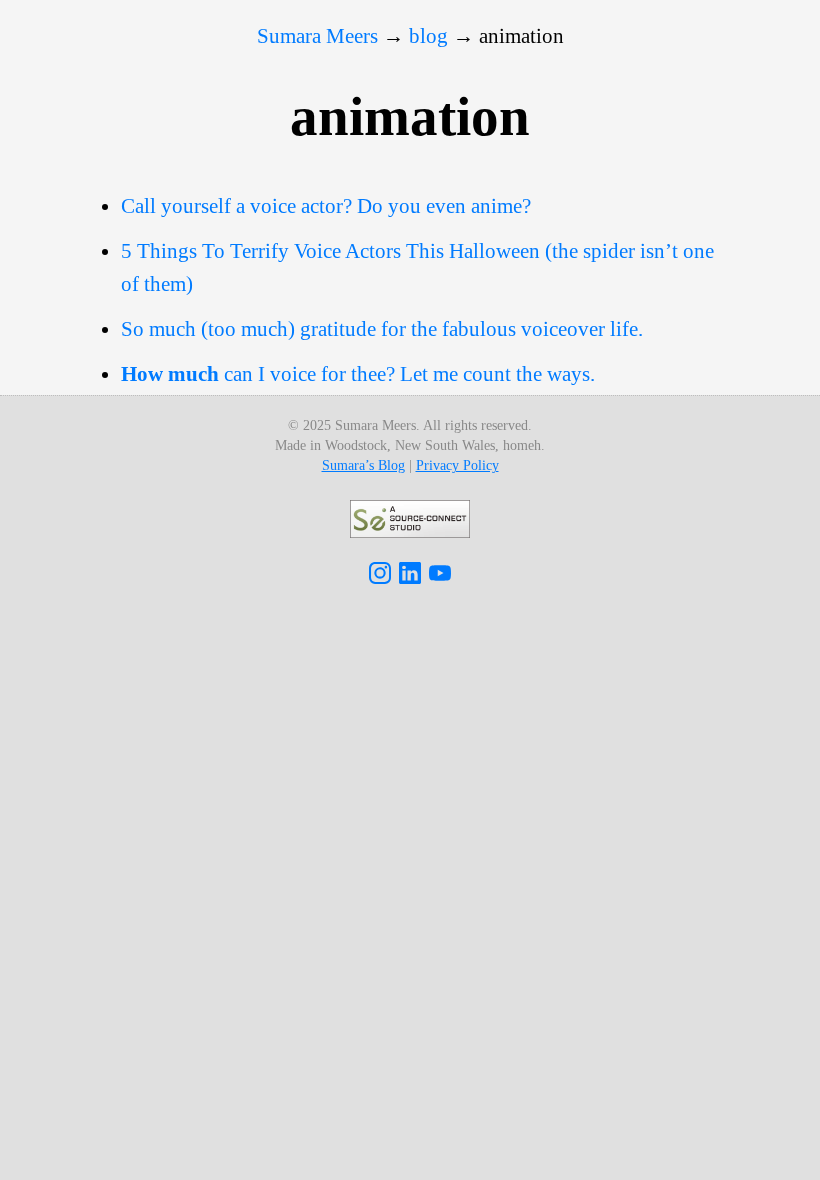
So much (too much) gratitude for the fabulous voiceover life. (382, 329)
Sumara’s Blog (363, 465)
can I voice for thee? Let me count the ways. (358, 374)
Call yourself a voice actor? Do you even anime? (326, 206)
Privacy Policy (457, 465)
